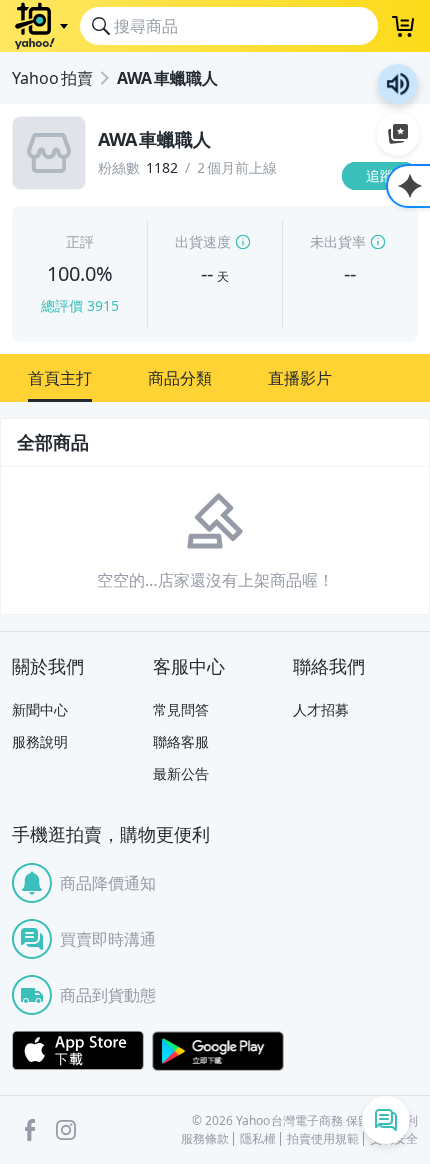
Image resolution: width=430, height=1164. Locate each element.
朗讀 (398, 84)
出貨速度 (203, 241)
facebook (30, 1130)
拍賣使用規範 (323, 1139)
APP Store (78, 1051)
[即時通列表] (386, 1120)
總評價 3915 (80, 305)
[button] (60, 378)
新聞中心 (40, 709)
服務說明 (40, 741)
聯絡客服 (181, 741)
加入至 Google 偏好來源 (398, 134)
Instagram (66, 1130)
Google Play (218, 1051)
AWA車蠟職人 (167, 78)
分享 (384, 214)
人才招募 (321, 709)
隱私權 (258, 1139)
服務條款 (205, 1139)
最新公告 (181, 773)
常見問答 (181, 709)
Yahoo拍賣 (52, 78)
